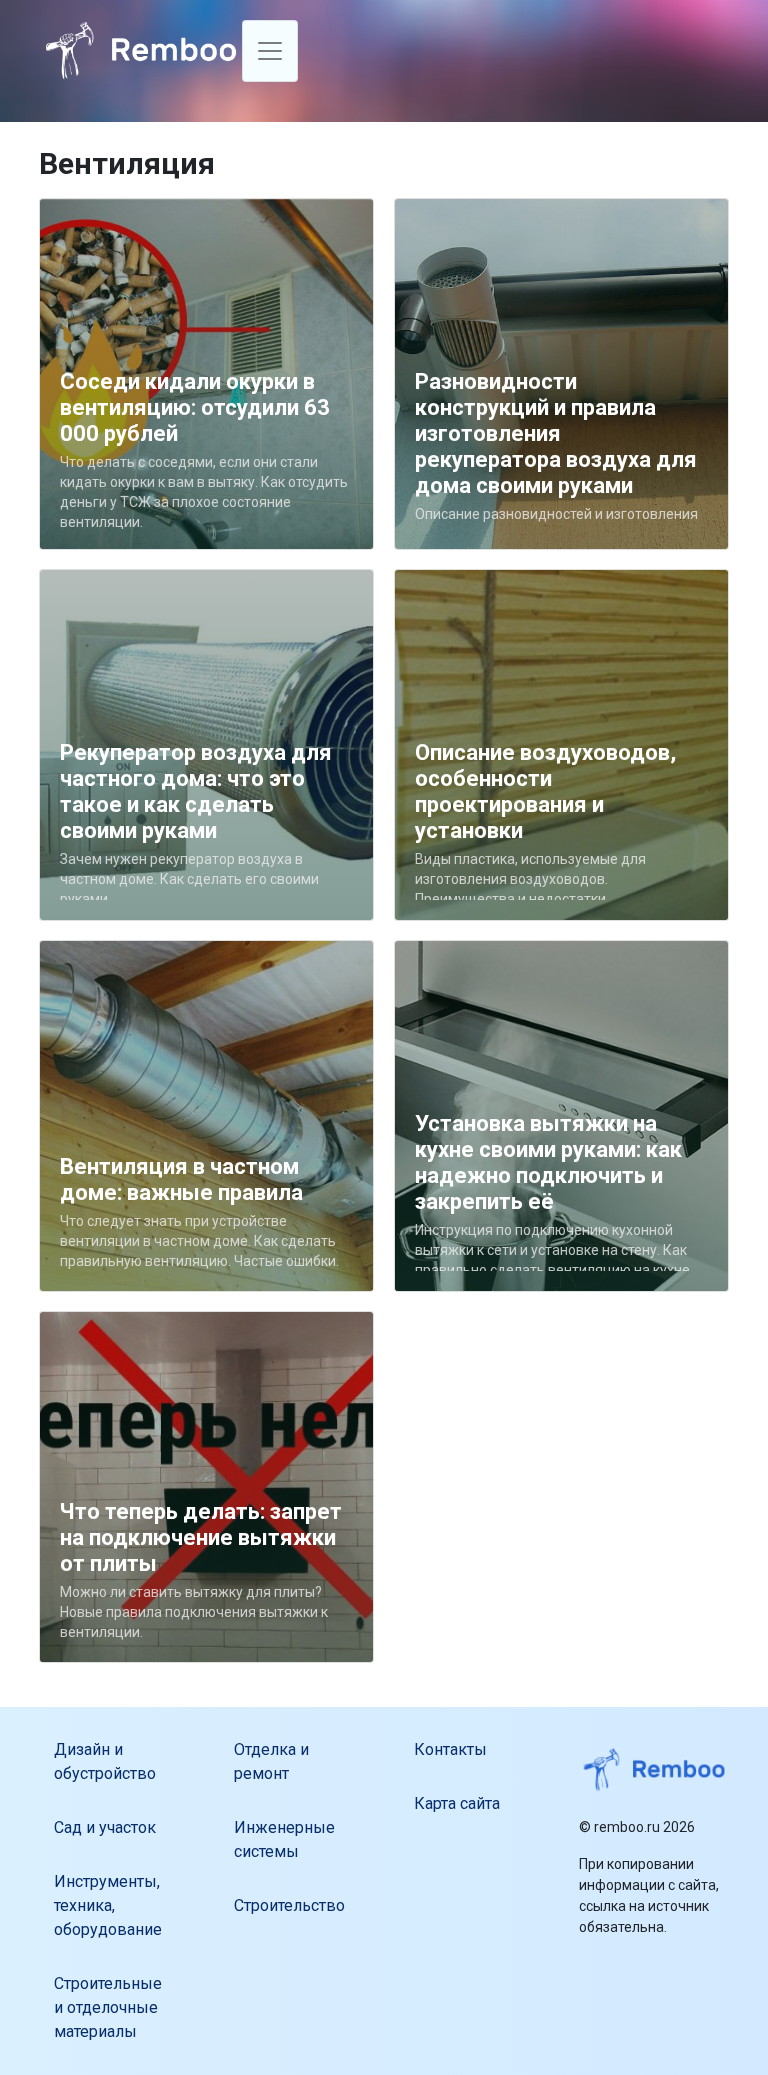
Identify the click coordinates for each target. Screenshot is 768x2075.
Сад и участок (105, 1827)
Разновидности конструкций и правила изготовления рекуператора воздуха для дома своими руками (556, 433)
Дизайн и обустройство (105, 1761)
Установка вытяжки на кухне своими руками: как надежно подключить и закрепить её (548, 1162)
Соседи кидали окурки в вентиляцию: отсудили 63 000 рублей (195, 407)
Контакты (450, 1749)
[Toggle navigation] (270, 51)
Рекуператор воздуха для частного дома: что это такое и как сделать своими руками (196, 791)
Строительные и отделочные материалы (108, 2007)
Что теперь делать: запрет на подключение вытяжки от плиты (201, 1537)
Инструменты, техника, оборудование (108, 1905)
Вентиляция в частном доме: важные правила (181, 1179)
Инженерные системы (284, 1839)
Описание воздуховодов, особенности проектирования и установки (545, 791)
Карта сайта (457, 1803)
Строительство (289, 1905)
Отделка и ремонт (271, 1761)
